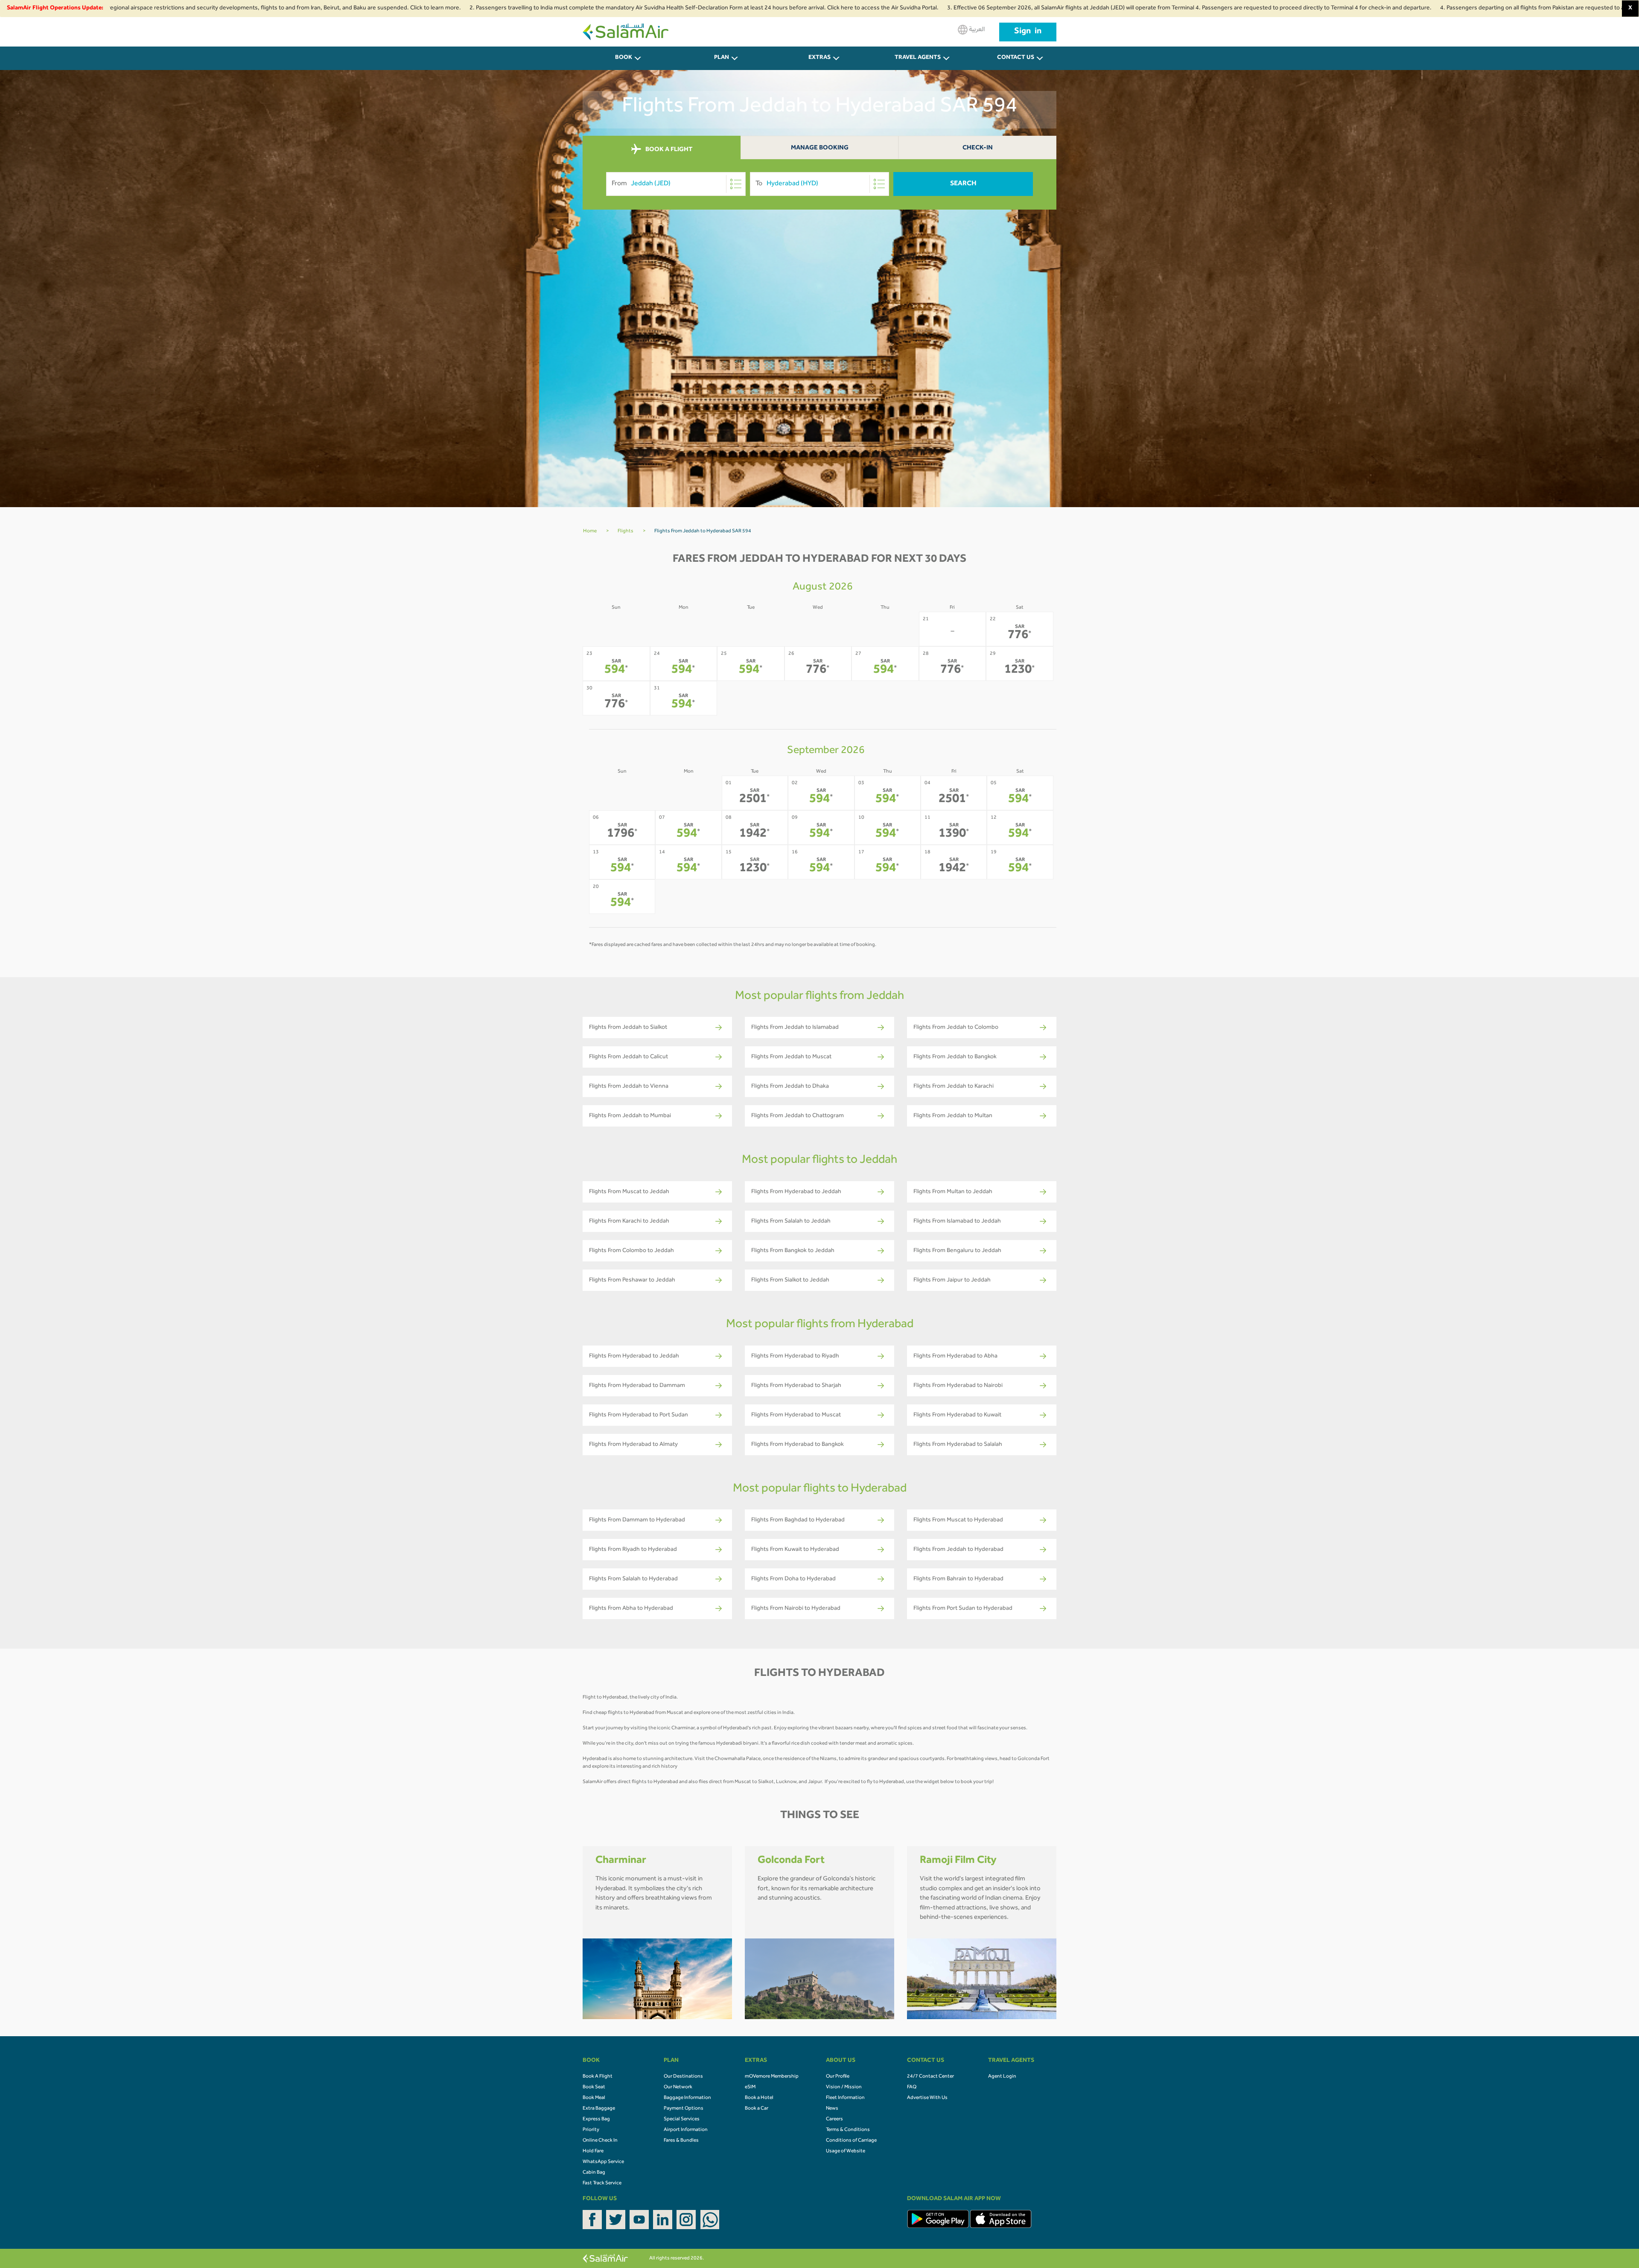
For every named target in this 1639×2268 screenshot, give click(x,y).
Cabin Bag (594, 2173)
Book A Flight (598, 2077)
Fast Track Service (602, 2183)
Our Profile (838, 2077)
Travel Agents (918, 58)
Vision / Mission (844, 2087)
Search (963, 184)
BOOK (624, 58)
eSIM (750, 2087)
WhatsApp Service (603, 2162)
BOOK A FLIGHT (668, 150)
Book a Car (757, 2109)
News (832, 2109)
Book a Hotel (759, 2098)
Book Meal (594, 2098)
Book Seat (594, 2087)
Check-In (978, 148)
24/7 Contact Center (930, 2077)
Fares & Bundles (681, 2141)
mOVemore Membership (772, 2077)
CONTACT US (1016, 58)
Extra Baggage (599, 2109)
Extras (819, 58)
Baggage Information (687, 2098)
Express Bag (596, 2119)
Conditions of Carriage (851, 2141)
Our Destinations (683, 2077)
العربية (976, 30)
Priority (591, 2130)
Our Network (678, 2087)
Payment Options (684, 2109)
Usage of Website (846, 2151)
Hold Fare (593, 2151)
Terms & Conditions (848, 2130)
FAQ (912, 2087)
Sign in (1028, 32)
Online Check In (600, 2141)
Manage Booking (820, 148)
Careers (834, 2119)
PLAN (722, 58)
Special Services (682, 2119)
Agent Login (1002, 2077)
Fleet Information (845, 2098)
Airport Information (686, 2130)
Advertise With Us (927, 2098)
